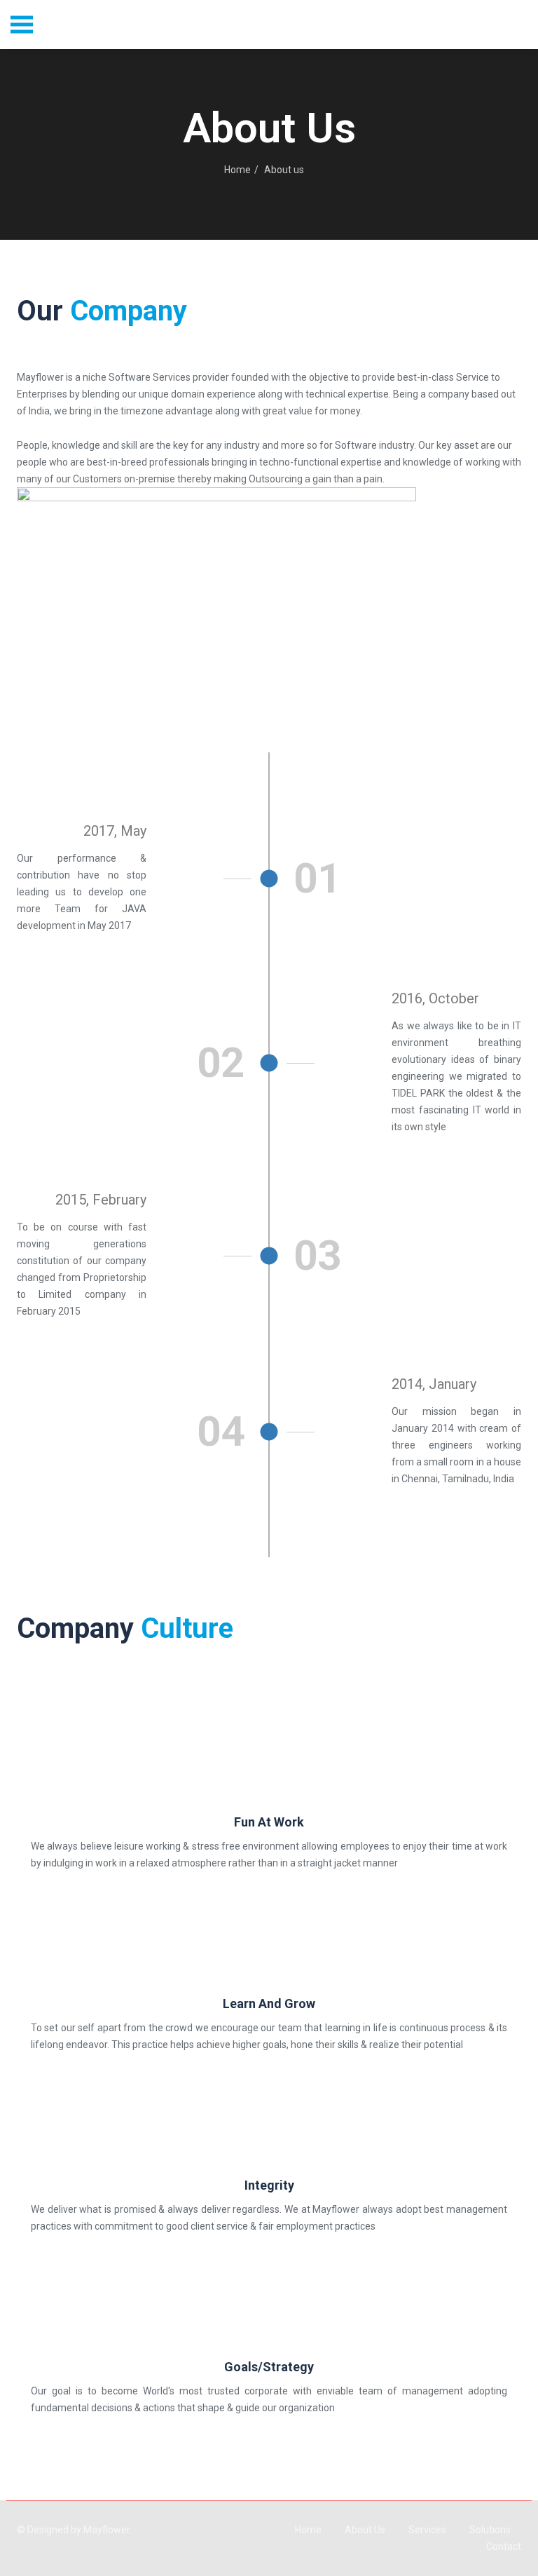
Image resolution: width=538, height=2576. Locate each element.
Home (237, 170)
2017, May (115, 831)
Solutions (490, 2530)
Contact (504, 2547)
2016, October (435, 998)
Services (427, 2530)
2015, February (101, 1200)
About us (365, 2530)
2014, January (434, 1384)
